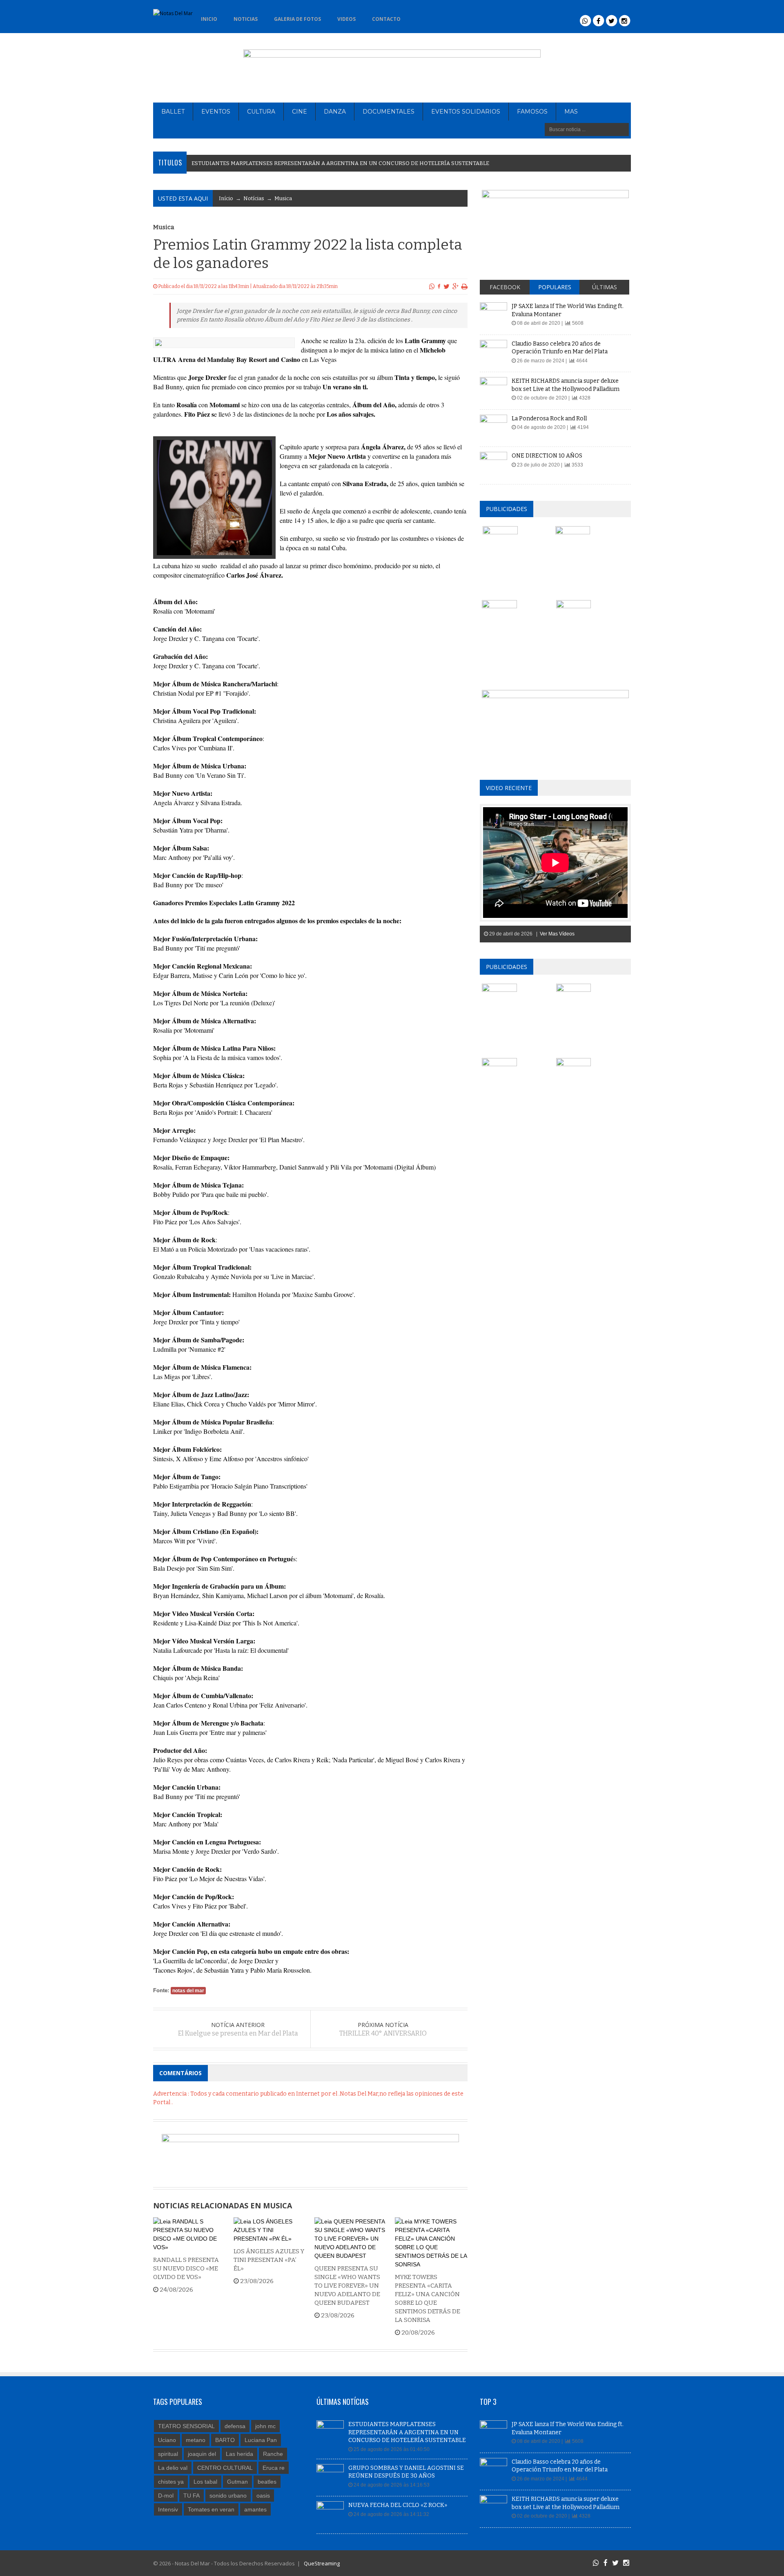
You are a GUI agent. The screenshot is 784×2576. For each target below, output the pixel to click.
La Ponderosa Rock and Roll (549, 419)
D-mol (166, 2496)
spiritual (168, 2454)
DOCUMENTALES (389, 112)
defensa (235, 2426)
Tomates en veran (211, 2509)
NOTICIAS (246, 19)
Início (226, 198)
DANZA (335, 112)
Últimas (605, 287)
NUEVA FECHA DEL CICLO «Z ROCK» (398, 2505)
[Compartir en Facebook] (439, 286)
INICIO (209, 19)
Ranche (273, 2454)
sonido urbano (228, 2496)
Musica (283, 198)
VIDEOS (346, 19)
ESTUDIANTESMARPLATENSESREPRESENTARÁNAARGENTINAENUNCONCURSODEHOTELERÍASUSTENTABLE (340, 163)
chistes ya (171, 2482)
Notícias (254, 198)
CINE (300, 112)
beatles (267, 2482)
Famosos (532, 112)
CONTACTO (386, 19)
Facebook (505, 287)
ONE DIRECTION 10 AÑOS (547, 456)
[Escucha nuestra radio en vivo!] (422, 17)
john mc (265, 2426)
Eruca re (274, 2468)
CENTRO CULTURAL (225, 2468)
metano (196, 2440)
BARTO (225, 2440)
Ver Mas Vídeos (557, 934)
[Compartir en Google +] (455, 286)
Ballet (173, 112)
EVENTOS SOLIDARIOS (466, 112)
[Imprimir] (464, 286)
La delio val (173, 2468)
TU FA (192, 2496)
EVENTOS (216, 112)
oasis (263, 2496)
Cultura (261, 112)
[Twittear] (447, 286)
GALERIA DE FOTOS (297, 19)
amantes (255, 2509)
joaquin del (202, 2454)
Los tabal (205, 2482)
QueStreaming (321, 2563)
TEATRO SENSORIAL (186, 2426)
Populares (555, 287)
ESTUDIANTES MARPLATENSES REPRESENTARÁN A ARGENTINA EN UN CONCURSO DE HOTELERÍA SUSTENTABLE (407, 2432)
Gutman (237, 2482)
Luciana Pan (261, 2440)
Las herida (239, 2454)
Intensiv (168, 2509)
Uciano (167, 2440)
